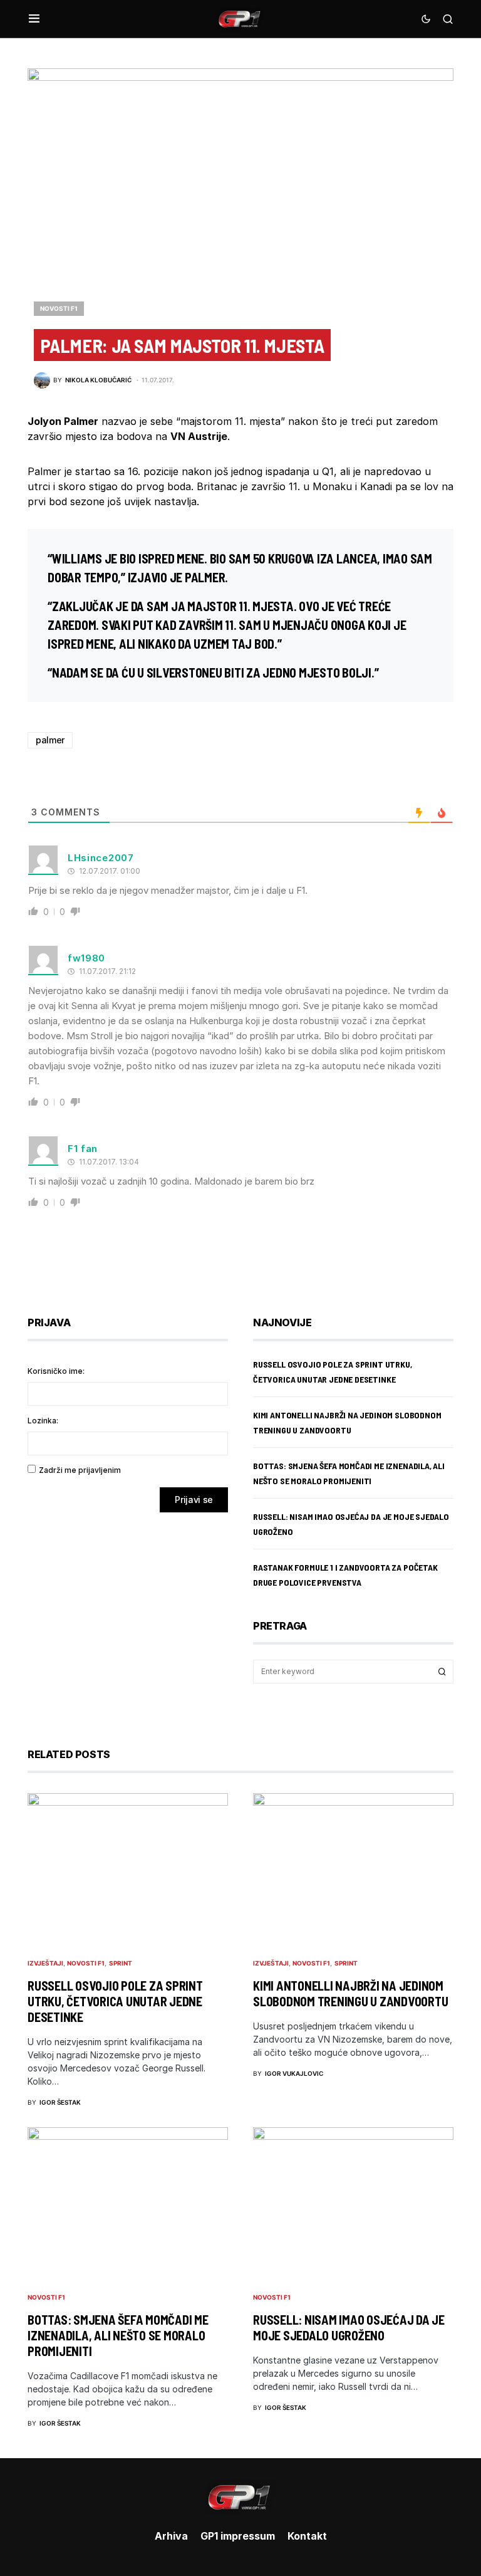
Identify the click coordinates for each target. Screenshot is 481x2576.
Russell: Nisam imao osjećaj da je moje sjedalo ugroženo (349, 2327)
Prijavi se (194, 1500)
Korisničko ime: (56, 1371)
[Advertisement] (128, 1621)
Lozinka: (43, 1421)
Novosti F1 (59, 308)
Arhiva (171, 2536)
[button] (34, 19)
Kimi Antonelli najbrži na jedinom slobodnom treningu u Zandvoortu (350, 1993)
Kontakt (307, 2536)
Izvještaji (45, 1963)
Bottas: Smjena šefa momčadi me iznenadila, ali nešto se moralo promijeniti (118, 2335)
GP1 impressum (238, 2536)
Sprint (121, 1963)
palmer (50, 740)
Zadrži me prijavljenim (80, 1470)
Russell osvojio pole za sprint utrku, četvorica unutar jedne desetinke (115, 2001)
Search (442, 1672)
